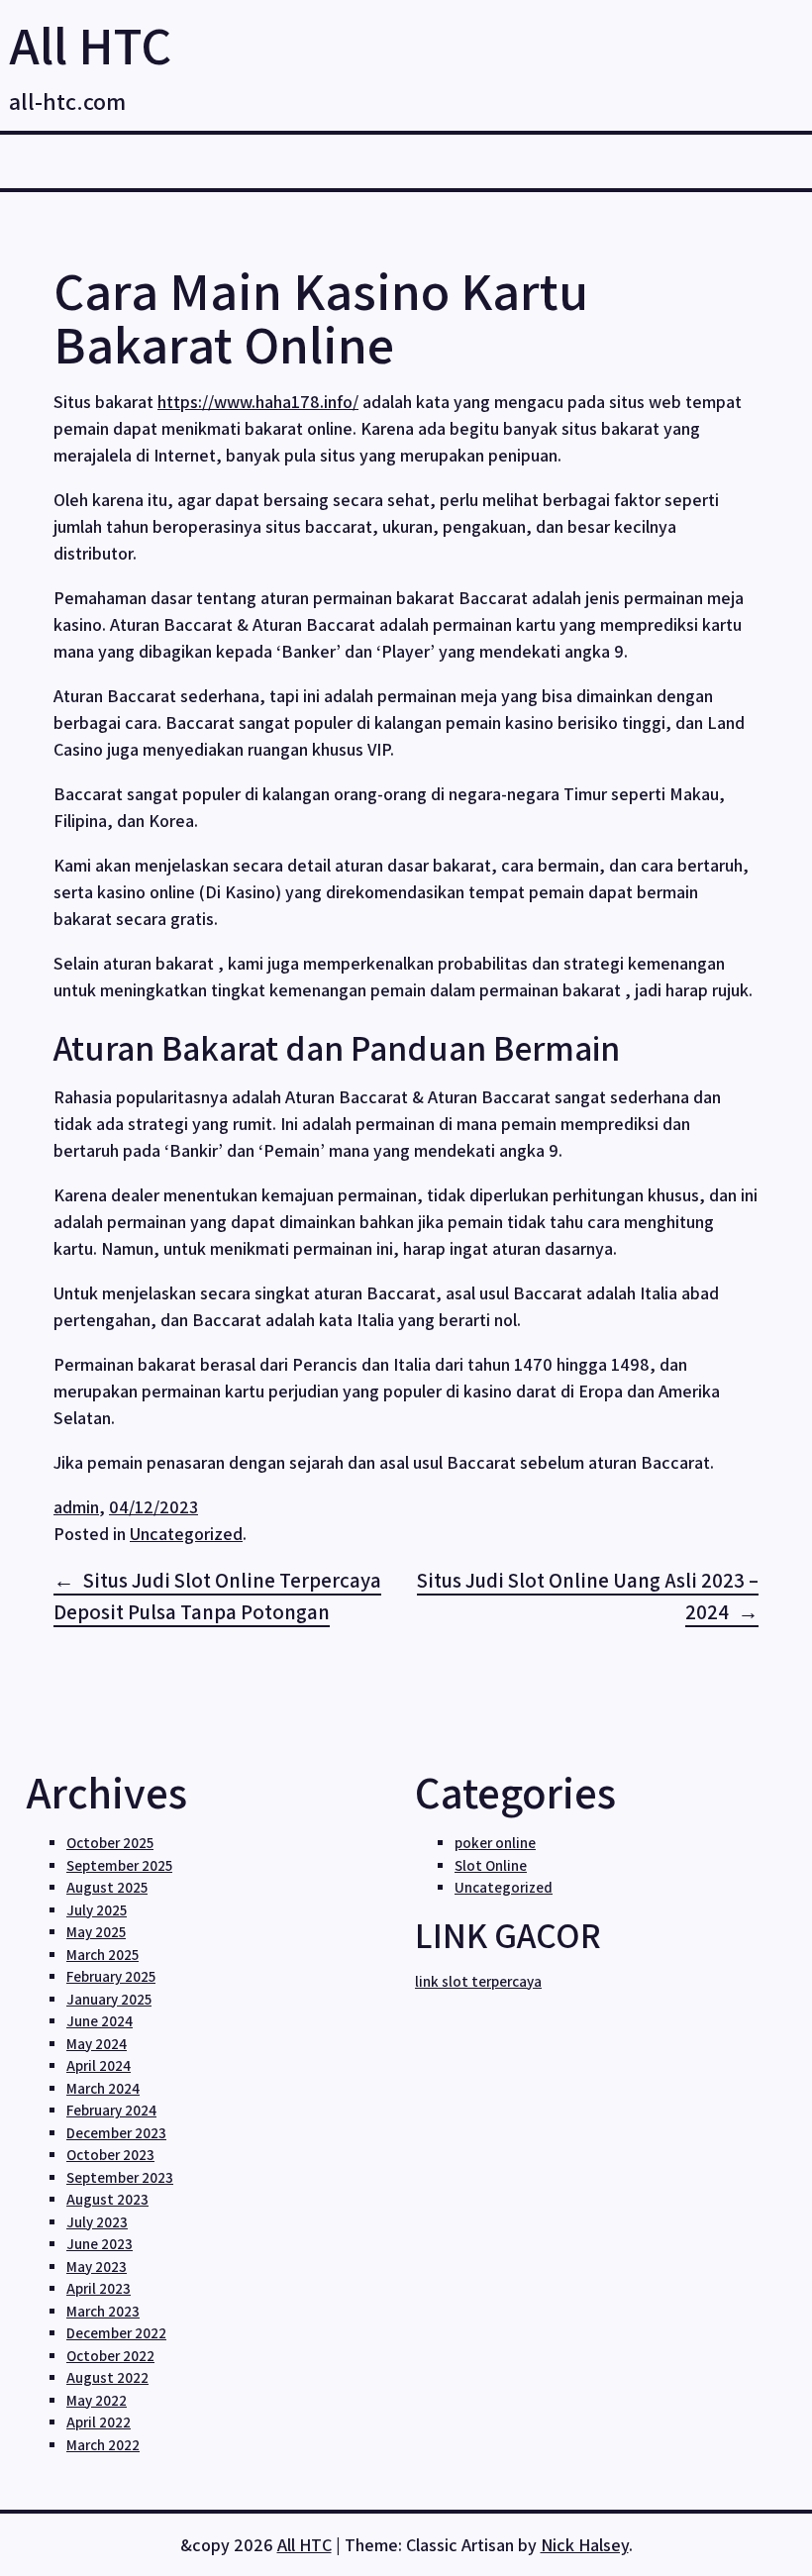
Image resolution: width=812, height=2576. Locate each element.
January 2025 (109, 1999)
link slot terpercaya (478, 1981)
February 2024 (111, 2110)
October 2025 (110, 1843)
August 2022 (107, 2377)
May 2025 (96, 1932)
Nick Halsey (585, 2545)
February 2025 (111, 1976)
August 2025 (107, 1887)
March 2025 (102, 1955)
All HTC (90, 45)
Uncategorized (186, 1534)
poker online (495, 1843)
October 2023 (110, 2155)
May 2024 (97, 2044)
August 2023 (107, 2199)
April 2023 (99, 2288)
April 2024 (99, 2065)
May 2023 (97, 2267)
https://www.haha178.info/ (258, 402)
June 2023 (100, 2244)
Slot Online (491, 1865)
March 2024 (103, 2088)
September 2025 (119, 1865)
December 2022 (116, 2333)
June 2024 (100, 2021)
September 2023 (120, 2177)
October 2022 (110, 2356)
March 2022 (103, 2445)
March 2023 (103, 2311)
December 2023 (116, 2133)
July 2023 (97, 2222)
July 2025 (97, 1910)
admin (76, 1507)
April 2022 (99, 2422)
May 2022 (97, 2400)
